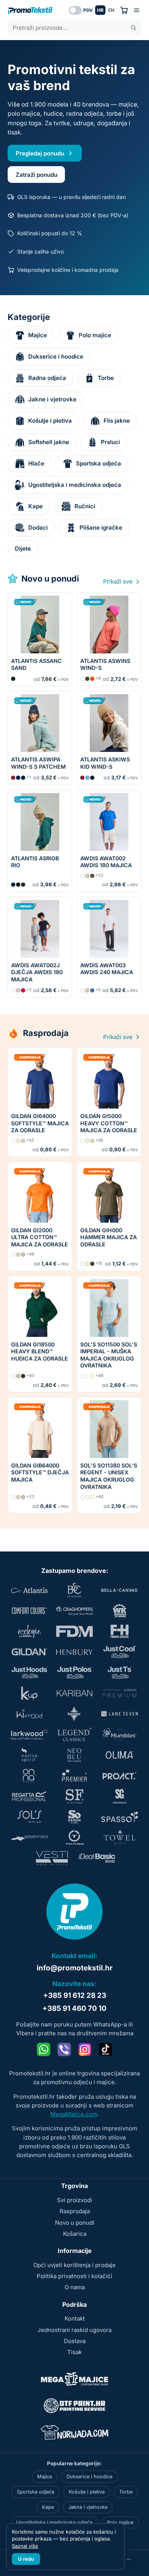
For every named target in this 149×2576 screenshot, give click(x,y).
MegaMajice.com (74, 2114)
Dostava (75, 2341)
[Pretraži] (134, 28)
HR (100, 10)
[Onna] (29, 1776)
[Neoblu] (74, 1755)
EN (111, 10)
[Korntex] (74, 1714)
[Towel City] (120, 1837)
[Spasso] (120, 1817)
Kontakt (75, 2318)
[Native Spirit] (29, 1755)
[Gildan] (29, 1652)
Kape (36, 506)
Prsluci (110, 442)
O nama (75, 2287)
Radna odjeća (47, 378)
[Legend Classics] (74, 1734)
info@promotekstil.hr (75, 1968)
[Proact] (120, 1776)
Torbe (106, 378)
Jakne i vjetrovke (52, 399)
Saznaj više (25, 2546)
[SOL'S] (29, 1817)
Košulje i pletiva (50, 421)
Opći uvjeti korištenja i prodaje (74, 2265)
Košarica (75, 2234)
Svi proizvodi (74, 2200)
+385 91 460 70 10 (74, 2008)
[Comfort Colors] (29, 1611)
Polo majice (95, 335)
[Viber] (64, 2049)
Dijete (23, 549)
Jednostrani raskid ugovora (74, 2330)
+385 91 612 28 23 (75, 1995)
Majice (38, 335)
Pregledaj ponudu (40, 153)
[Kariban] (74, 1693)
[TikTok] (105, 2049)
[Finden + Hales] (120, 1631)
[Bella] (120, 1590)
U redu (26, 2559)
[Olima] (120, 1755)
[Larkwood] (29, 1734)
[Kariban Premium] (120, 1693)
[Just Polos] (74, 1673)
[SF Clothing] (74, 1796)
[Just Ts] (120, 1673)
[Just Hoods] (29, 1673)
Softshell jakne (49, 442)
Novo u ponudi (75, 2223)
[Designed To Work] (120, 1611)
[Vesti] (52, 1858)
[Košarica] (124, 10)
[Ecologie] (29, 1631)
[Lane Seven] (120, 1714)
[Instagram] (85, 2049)
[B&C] (74, 1590)
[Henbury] (74, 1652)
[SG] (120, 1796)
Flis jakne (117, 421)
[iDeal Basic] (97, 1858)
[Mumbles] (120, 1734)
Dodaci (38, 528)
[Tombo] (74, 1837)
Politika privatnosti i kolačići (74, 2276)
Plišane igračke (101, 528)
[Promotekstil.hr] (30, 10)
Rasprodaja (75, 2211)
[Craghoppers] (74, 1611)
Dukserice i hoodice (56, 356)
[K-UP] (29, 1693)
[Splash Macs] (29, 1837)
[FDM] (74, 1631)
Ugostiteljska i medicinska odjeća (75, 485)
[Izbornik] (137, 10)
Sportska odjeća (99, 463)
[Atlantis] (29, 1590)
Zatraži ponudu (36, 175)
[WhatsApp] (44, 2049)
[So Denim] (74, 1817)
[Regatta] (29, 1796)
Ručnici (85, 506)
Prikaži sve (119, 581)
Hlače (36, 463)
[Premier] (74, 1776)
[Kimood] (29, 1714)
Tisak (74, 2352)
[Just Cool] (120, 1652)
